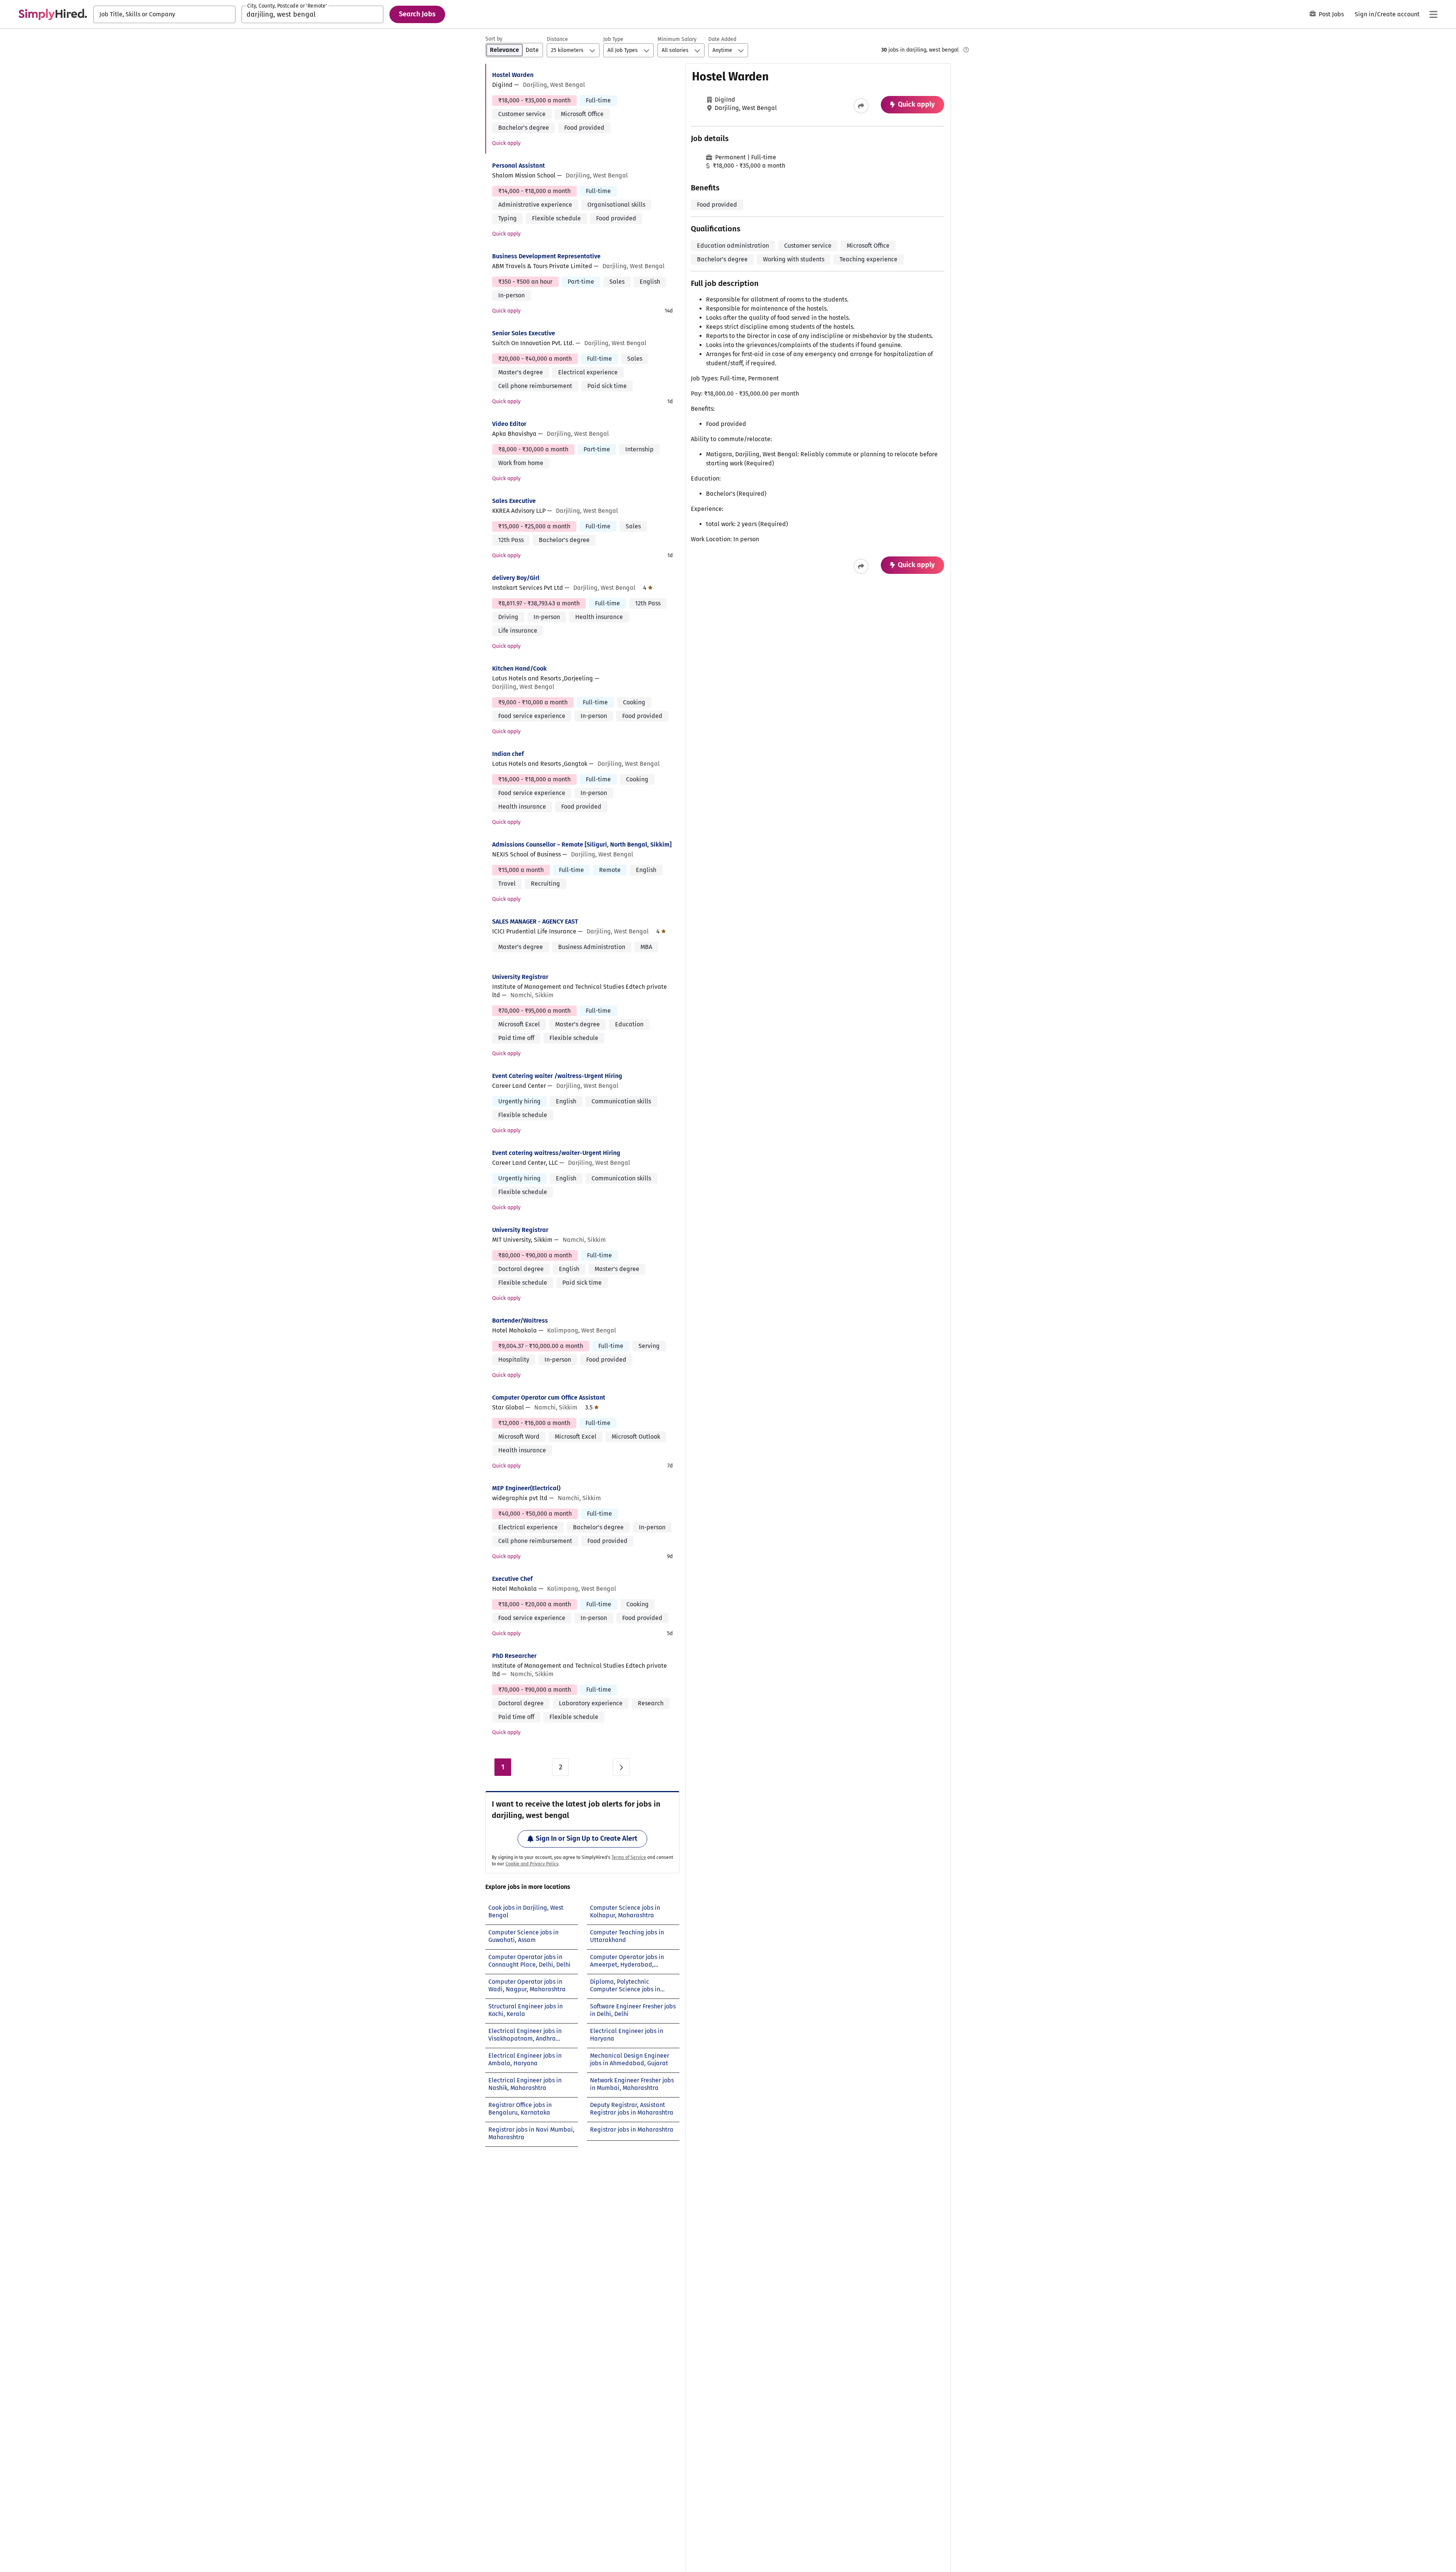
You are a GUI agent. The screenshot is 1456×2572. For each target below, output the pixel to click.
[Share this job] (861, 106)
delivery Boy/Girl (516, 578)
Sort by (494, 39)
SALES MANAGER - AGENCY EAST (535, 921)
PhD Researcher (514, 1656)
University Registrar (520, 977)
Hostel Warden (513, 75)
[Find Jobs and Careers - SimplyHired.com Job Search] (53, 14)
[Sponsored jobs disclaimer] (966, 50)
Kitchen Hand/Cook (519, 669)
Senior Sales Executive (524, 333)
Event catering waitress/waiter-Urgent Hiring (556, 1153)
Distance (557, 39)
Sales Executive (514, 501)
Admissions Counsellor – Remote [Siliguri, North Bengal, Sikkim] (582, 845)
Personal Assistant (519, 166)
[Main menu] (1433, 14)
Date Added (722, 39)
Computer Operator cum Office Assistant (549, 1398)
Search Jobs (417, 14)
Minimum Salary (677, 39)
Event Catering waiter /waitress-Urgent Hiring (557, 1076)
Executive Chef (512, 1579)
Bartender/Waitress (520, 1321)
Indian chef (508, 754)
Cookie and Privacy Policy (532, 1864)
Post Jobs (1331, 14)
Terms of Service (629, 1857)
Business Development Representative (546, 256)
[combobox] (164, 14)
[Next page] (621, 1767)
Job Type (613, 39)
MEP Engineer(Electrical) (526, 1488)
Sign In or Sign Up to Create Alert (587, 1838)
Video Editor (509, 424)
